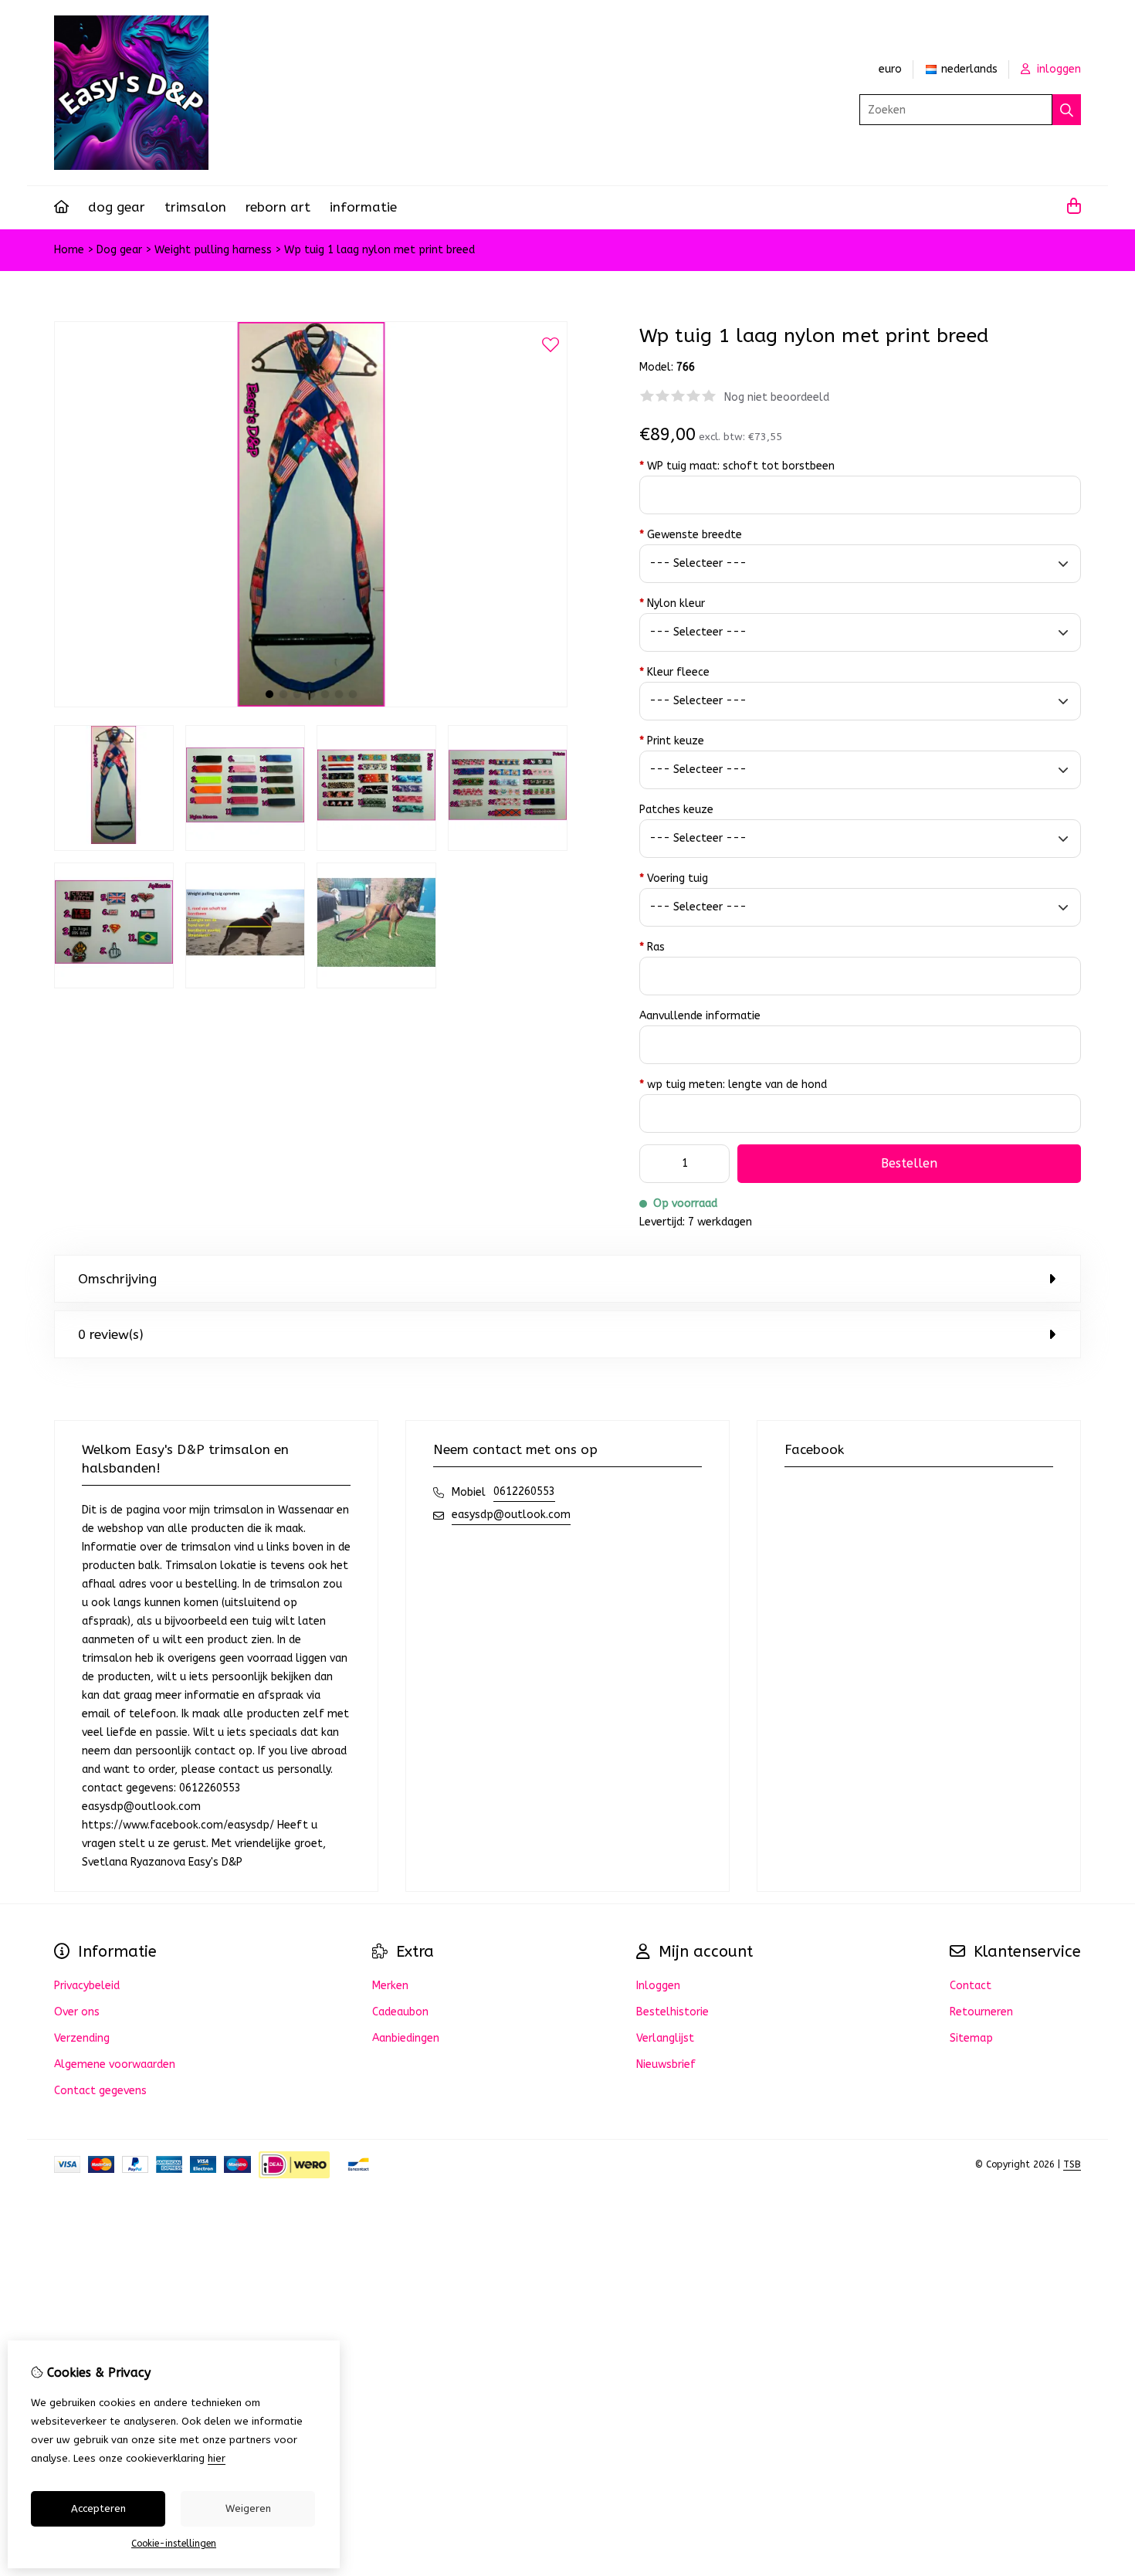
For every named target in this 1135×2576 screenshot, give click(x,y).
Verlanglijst (665, 2038)
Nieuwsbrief (666, 2064)
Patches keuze (676, 810)
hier (217, 2458)
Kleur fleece (674, 672)
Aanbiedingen (406, 2038)
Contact (971, 1986)
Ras (652, 947)
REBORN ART (278, 207)
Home (69, 250)
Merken (390, 1986)
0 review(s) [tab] (111, 1334)
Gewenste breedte (691, 535)
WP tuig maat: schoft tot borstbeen (737, 466)
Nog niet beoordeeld (777, 397)
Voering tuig (674, 878)
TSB (1072, 2164)
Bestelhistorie (673, 2012)
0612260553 (524, 1491)
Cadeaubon (400, 2012)
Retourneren (981, 2012)
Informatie (363, 207)
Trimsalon (195, 207)
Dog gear (117, 207)
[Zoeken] (1067, 110)
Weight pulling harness (213, 250)
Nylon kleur (672, 603)
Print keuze (672, 741)
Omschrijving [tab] (117, 1279)
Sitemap (971, 2038)
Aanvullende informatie (700, 1016)
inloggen (1057, 69)
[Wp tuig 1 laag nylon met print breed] (311, 704)
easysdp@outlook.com (511, 1515)
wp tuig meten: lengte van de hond (733, 1085)
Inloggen (658, 1986)
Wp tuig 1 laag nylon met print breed (379, 250)
